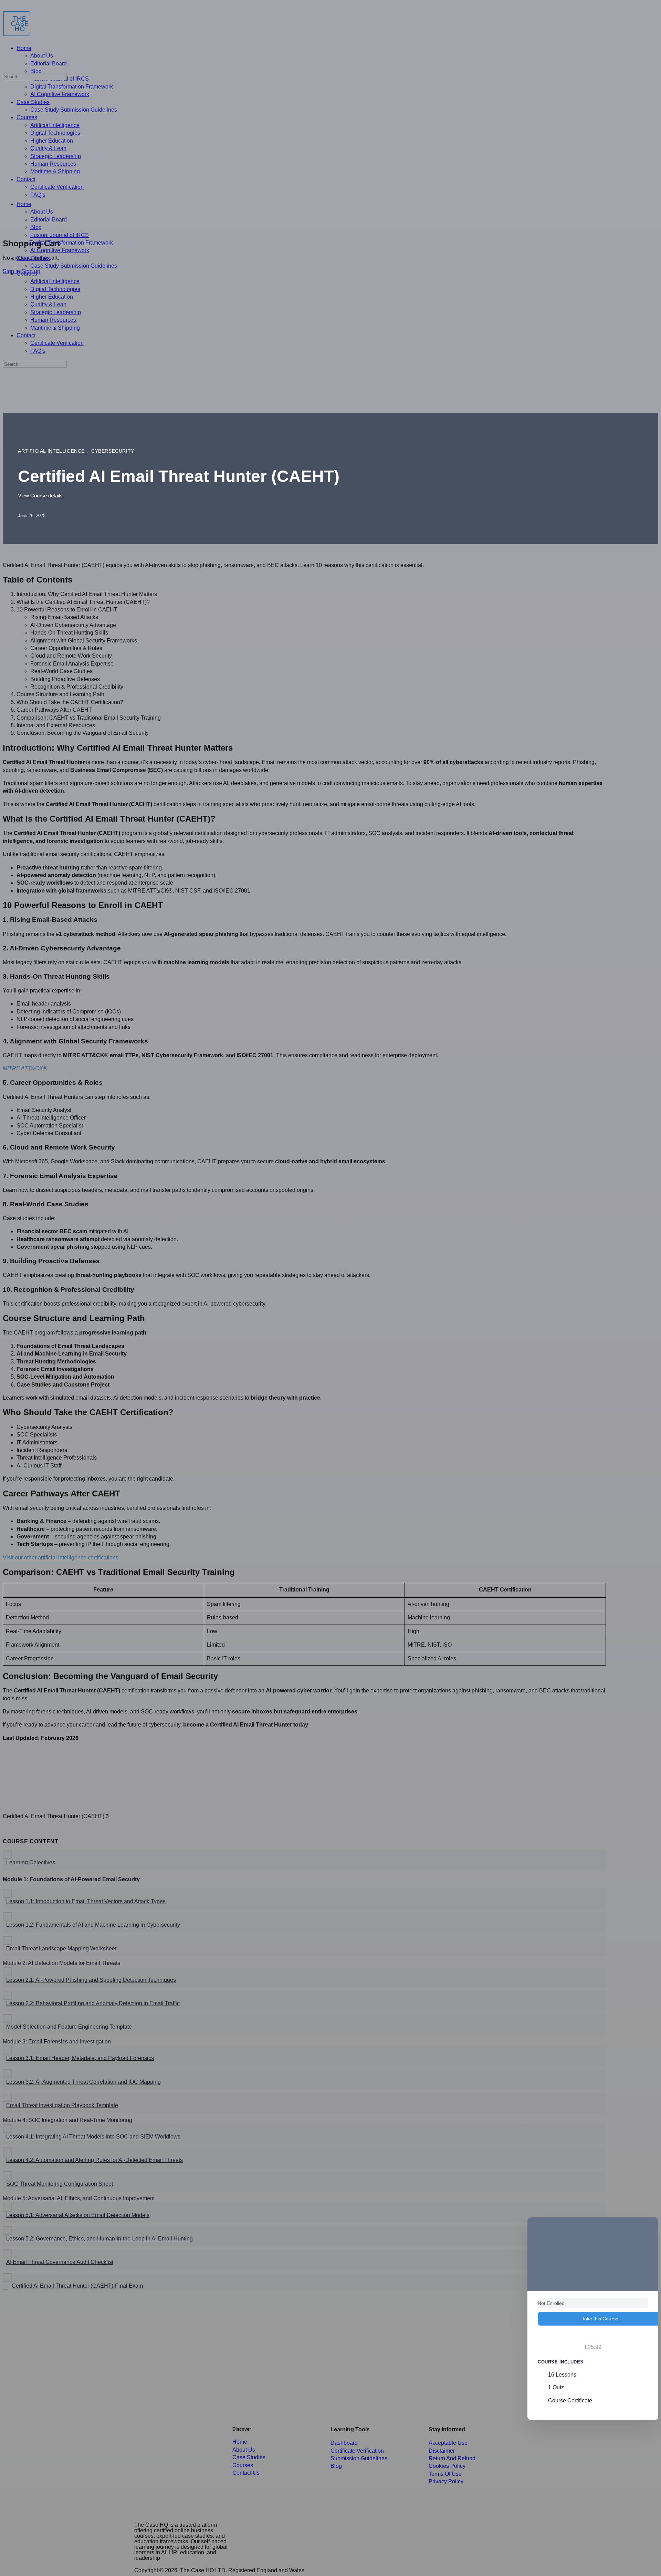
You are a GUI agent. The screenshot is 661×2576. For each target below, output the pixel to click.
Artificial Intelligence (52, 451)
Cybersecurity (113, 451)
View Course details (41, 496)
